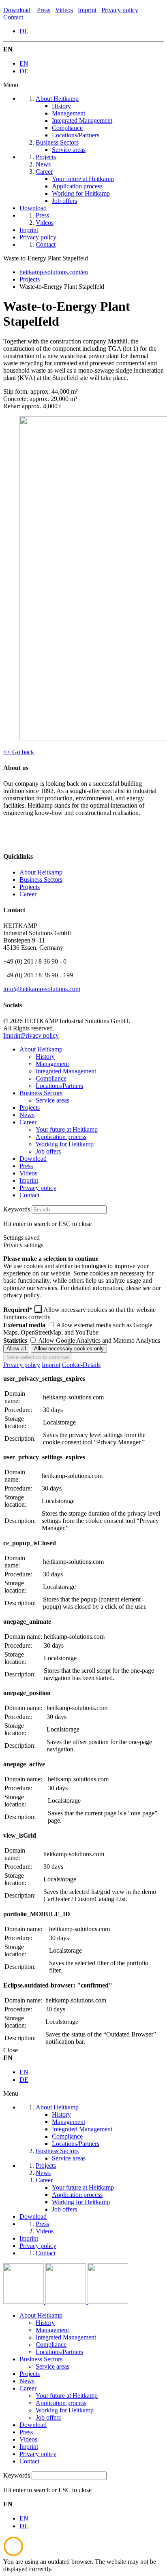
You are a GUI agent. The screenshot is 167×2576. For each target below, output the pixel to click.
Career (28, 894)
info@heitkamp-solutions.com (42, 989)
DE (24, 31)
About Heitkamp (41, 872)
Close (11, 2050)
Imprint (87, 10)
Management (52, 1064)
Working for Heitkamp (65, 1144)
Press (44, 10)
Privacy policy (120, 10)
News (27, 1115)
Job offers (48, 1151)
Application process (61, 1137)
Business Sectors (41, 880)
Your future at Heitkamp (67, 1129)
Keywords (17, 1209)
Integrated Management (66, 1071)
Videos (64, 10)
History (45, 1057)
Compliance (51, 1078)
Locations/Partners (59, 1086)
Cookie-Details (81, 1365)
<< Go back (19, 752)
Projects (30, 887)
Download (17, 10)
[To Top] (13, 2554)
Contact (13, 17)
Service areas (52, 1100)
